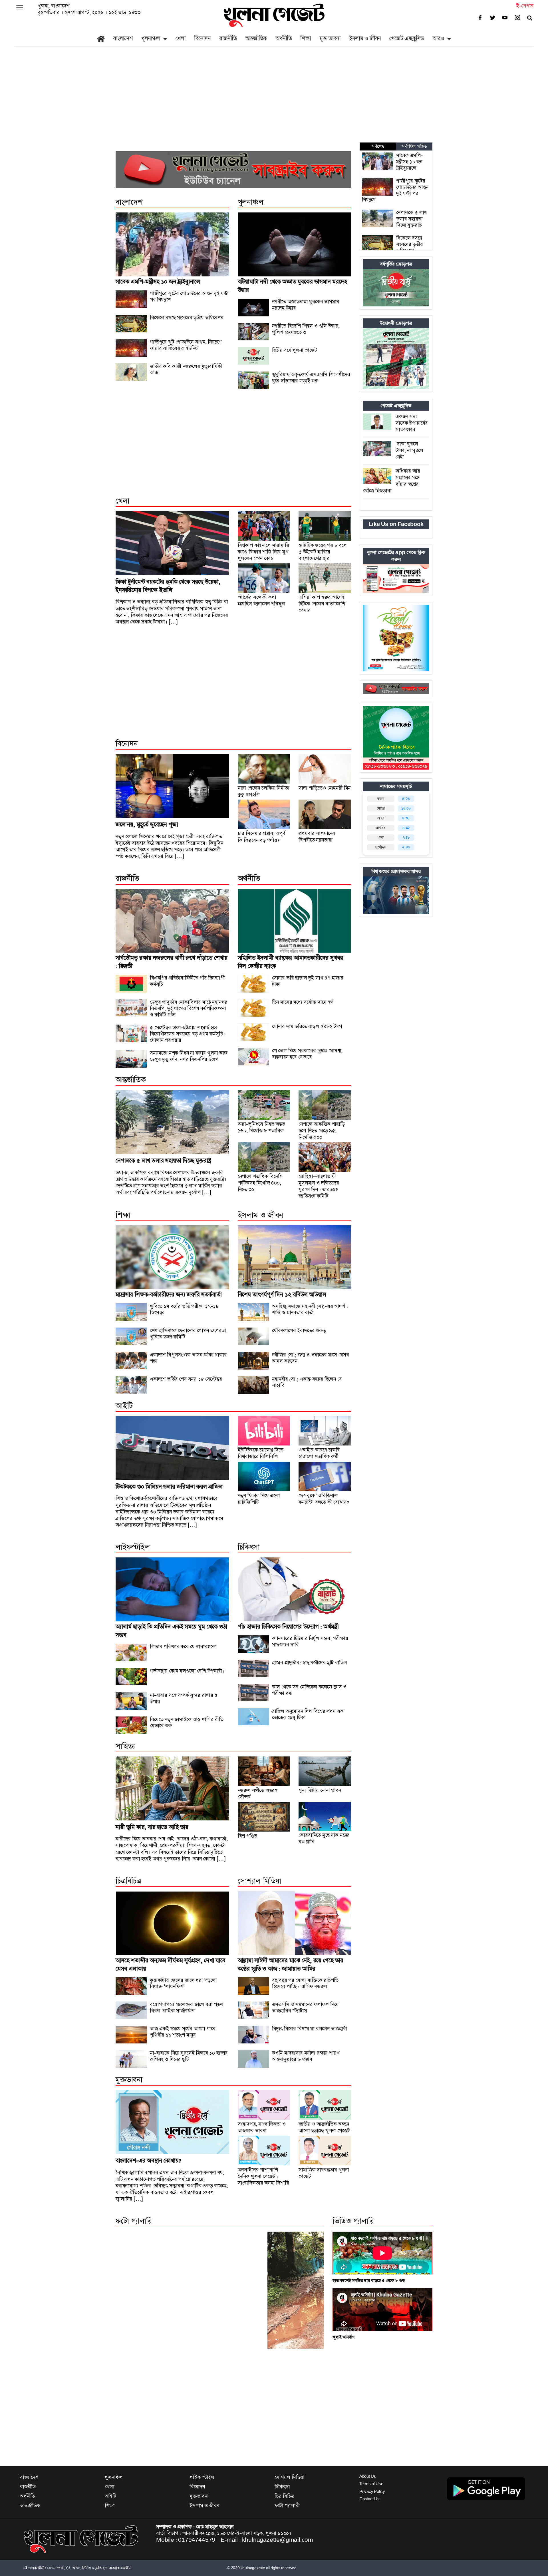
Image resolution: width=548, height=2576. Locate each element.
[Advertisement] (274, 100)
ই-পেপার (525, 6)
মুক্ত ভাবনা (330, 38)
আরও (438, 38)
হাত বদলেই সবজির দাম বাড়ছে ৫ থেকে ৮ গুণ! (369, 2281)
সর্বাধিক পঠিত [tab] (414, 146)
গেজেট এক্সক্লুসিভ (407, 38)
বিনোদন (202, 38)
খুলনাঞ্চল (151, 38)
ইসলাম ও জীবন (365, 38)
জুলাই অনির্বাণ (343, 2337)
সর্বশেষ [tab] (378, 146)
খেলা (181, 38)
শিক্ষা (306, 38)
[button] (20, 8)
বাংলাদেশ (123, 38)
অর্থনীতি (284, 38)
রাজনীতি (228, 38)
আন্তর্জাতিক (256, 38)
